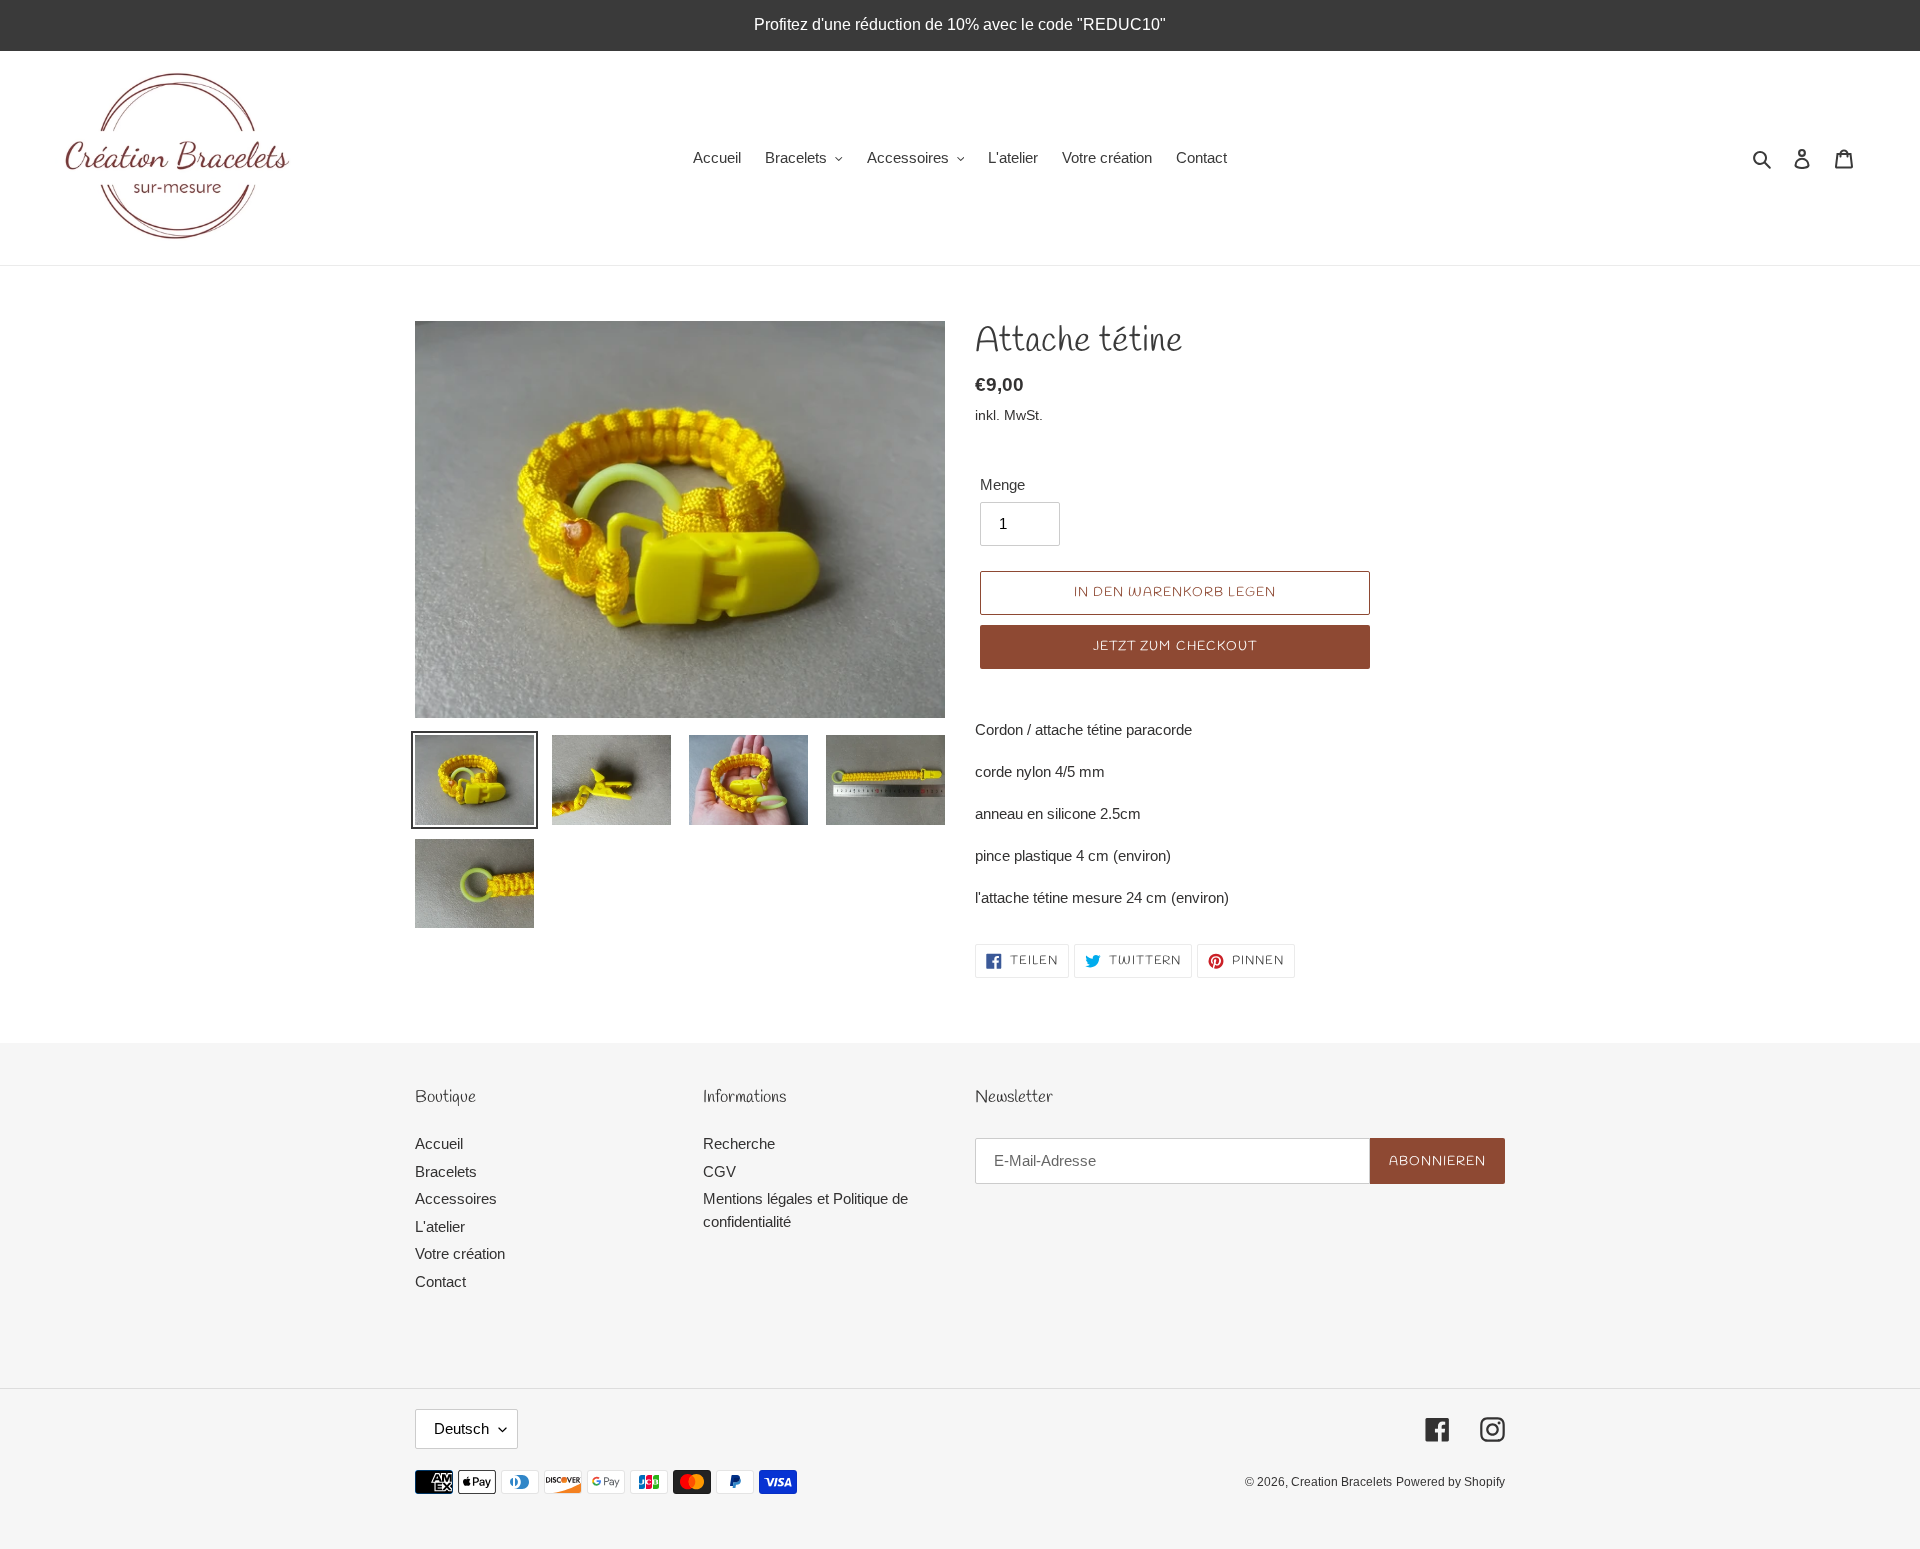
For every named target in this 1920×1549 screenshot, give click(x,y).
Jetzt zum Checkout (1175, 646)
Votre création (460, 1253)
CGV (719, 1171)
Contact (440, 1281)
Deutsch (461, 1428)
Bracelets (446, 1171)
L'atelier (440, 1226)
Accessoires (456, 1198)
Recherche (739, 1143)
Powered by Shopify (1450, 1482)
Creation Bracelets (1341, 1482)
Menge (1002, 484)
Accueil (439, 1143)
